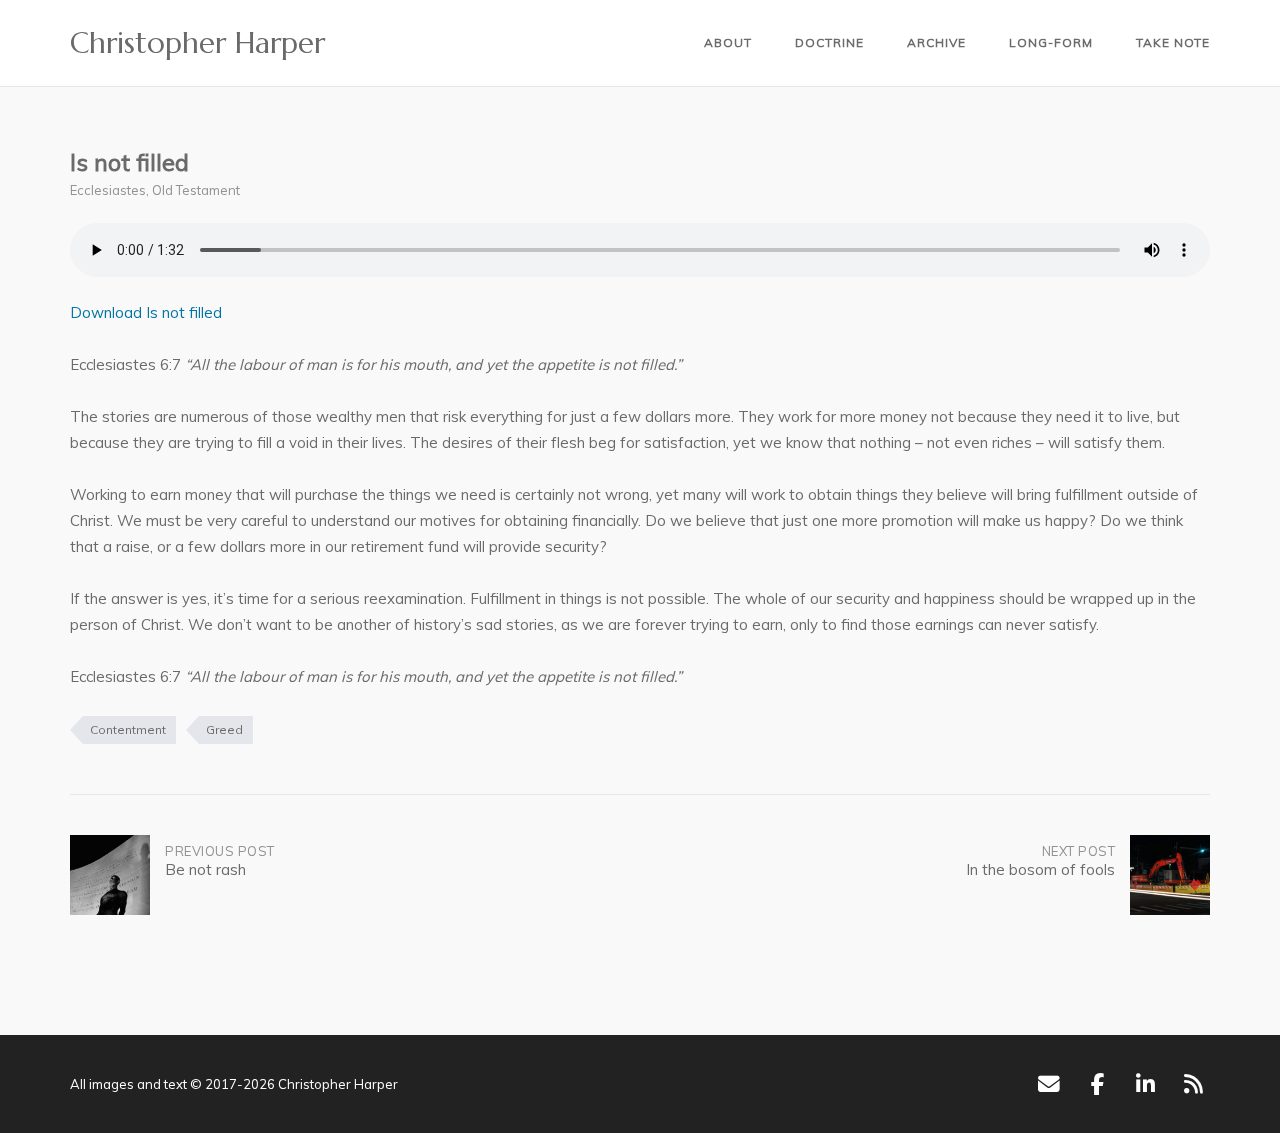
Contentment (128, 729)
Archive (936, 42)
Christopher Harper (197, 43)
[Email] (1048, 1084)
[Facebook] (1097, 1084)
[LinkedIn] (1145, 1084)
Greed (224, 729)
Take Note (1173, 42)
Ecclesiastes (108, 190)
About (728, 42)
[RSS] (1193, 1084)
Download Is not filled (146, 312)
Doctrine (829, 42)
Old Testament (196, 190)
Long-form (1051, 42)
